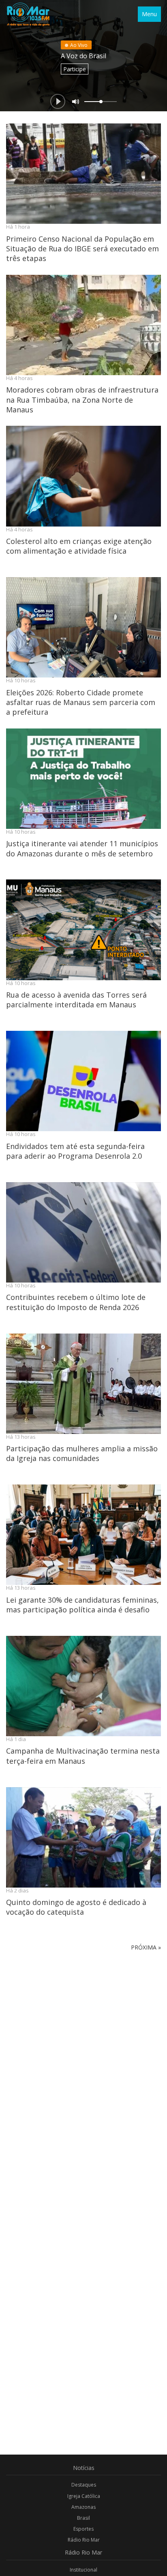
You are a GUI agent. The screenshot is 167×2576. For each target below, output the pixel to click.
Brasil (83, 2518)
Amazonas (83, 2507)
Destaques (84, 2485)
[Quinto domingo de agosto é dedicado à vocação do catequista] (83, 1837)
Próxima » (146, 1947)
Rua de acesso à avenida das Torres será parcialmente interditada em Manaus (76, 1000)
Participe (75, 69)
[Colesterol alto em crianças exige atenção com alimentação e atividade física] (83, 476)
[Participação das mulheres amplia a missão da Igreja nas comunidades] (83, 1384)
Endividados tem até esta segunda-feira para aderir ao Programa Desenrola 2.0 (75, 1151)
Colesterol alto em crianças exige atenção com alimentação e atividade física (79, 546)
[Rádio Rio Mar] (28, 14)
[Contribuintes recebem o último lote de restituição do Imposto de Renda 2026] (83, 1232)
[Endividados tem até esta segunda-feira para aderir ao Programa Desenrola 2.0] (83, 1081)
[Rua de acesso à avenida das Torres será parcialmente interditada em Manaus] (83, 930)
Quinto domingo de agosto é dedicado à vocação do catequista (76, 1907)
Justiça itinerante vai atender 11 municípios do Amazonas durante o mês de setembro (82, 848)
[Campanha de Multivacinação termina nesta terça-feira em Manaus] (83, 1686)
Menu (149, 14)
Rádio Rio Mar (84, 2540)
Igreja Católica (84, 2496)
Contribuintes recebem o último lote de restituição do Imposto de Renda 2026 (76, 1302)
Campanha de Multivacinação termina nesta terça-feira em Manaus (83, 1756)
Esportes (83, 2529)
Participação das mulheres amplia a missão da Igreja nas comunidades (82, 1453)
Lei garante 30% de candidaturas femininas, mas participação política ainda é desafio (82, 1605)
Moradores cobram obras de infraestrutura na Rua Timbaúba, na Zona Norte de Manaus (82, 400)
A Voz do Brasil (83, 56)
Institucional (83, 2570)
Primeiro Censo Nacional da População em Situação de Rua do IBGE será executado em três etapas (82, 249)
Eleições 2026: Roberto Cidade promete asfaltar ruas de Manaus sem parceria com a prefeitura (81, 702)
